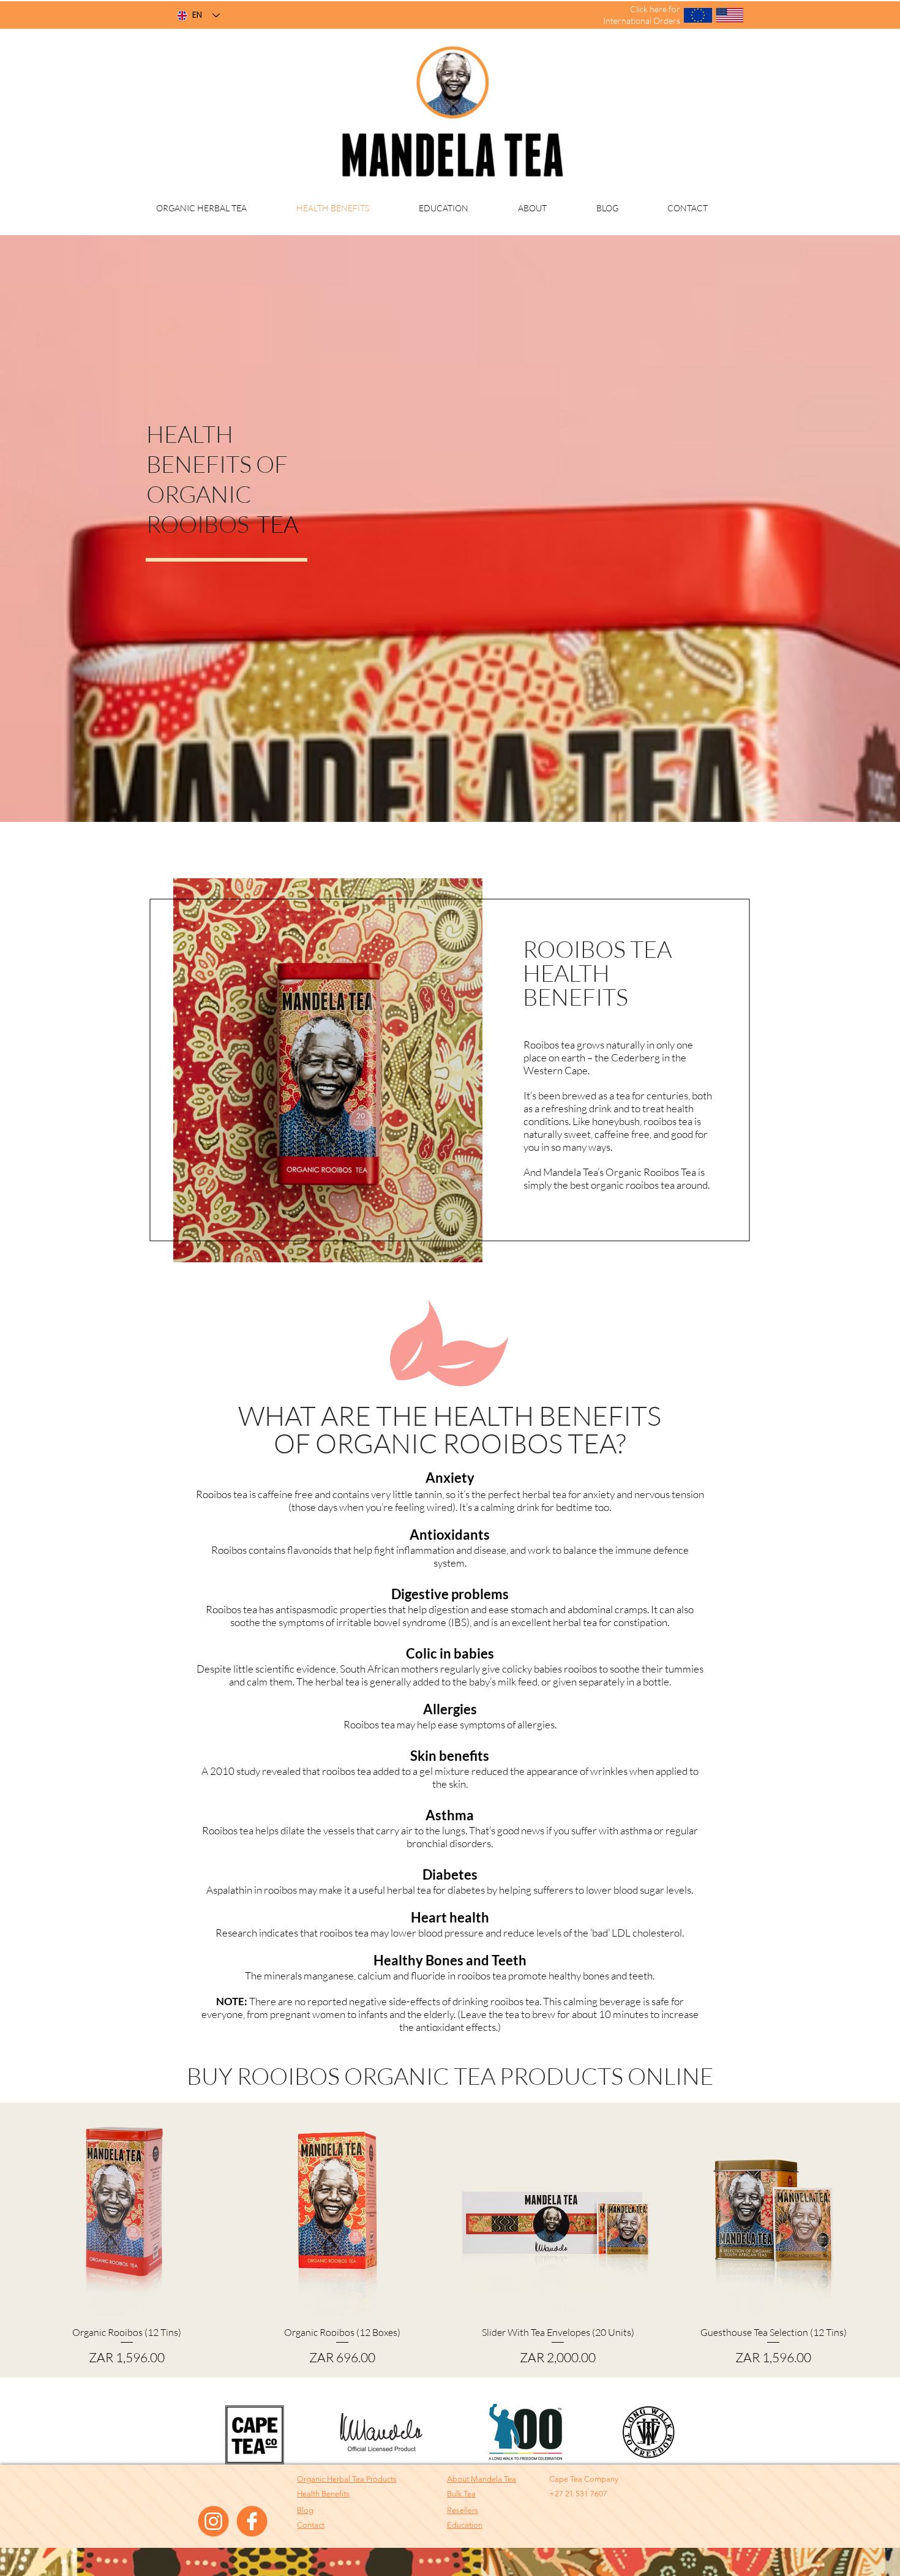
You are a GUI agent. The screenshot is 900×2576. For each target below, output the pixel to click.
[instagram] (213, 2521)
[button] (463, 2510)
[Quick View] (127, 2215)
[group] (450, 2240)
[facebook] (252, 2521)
